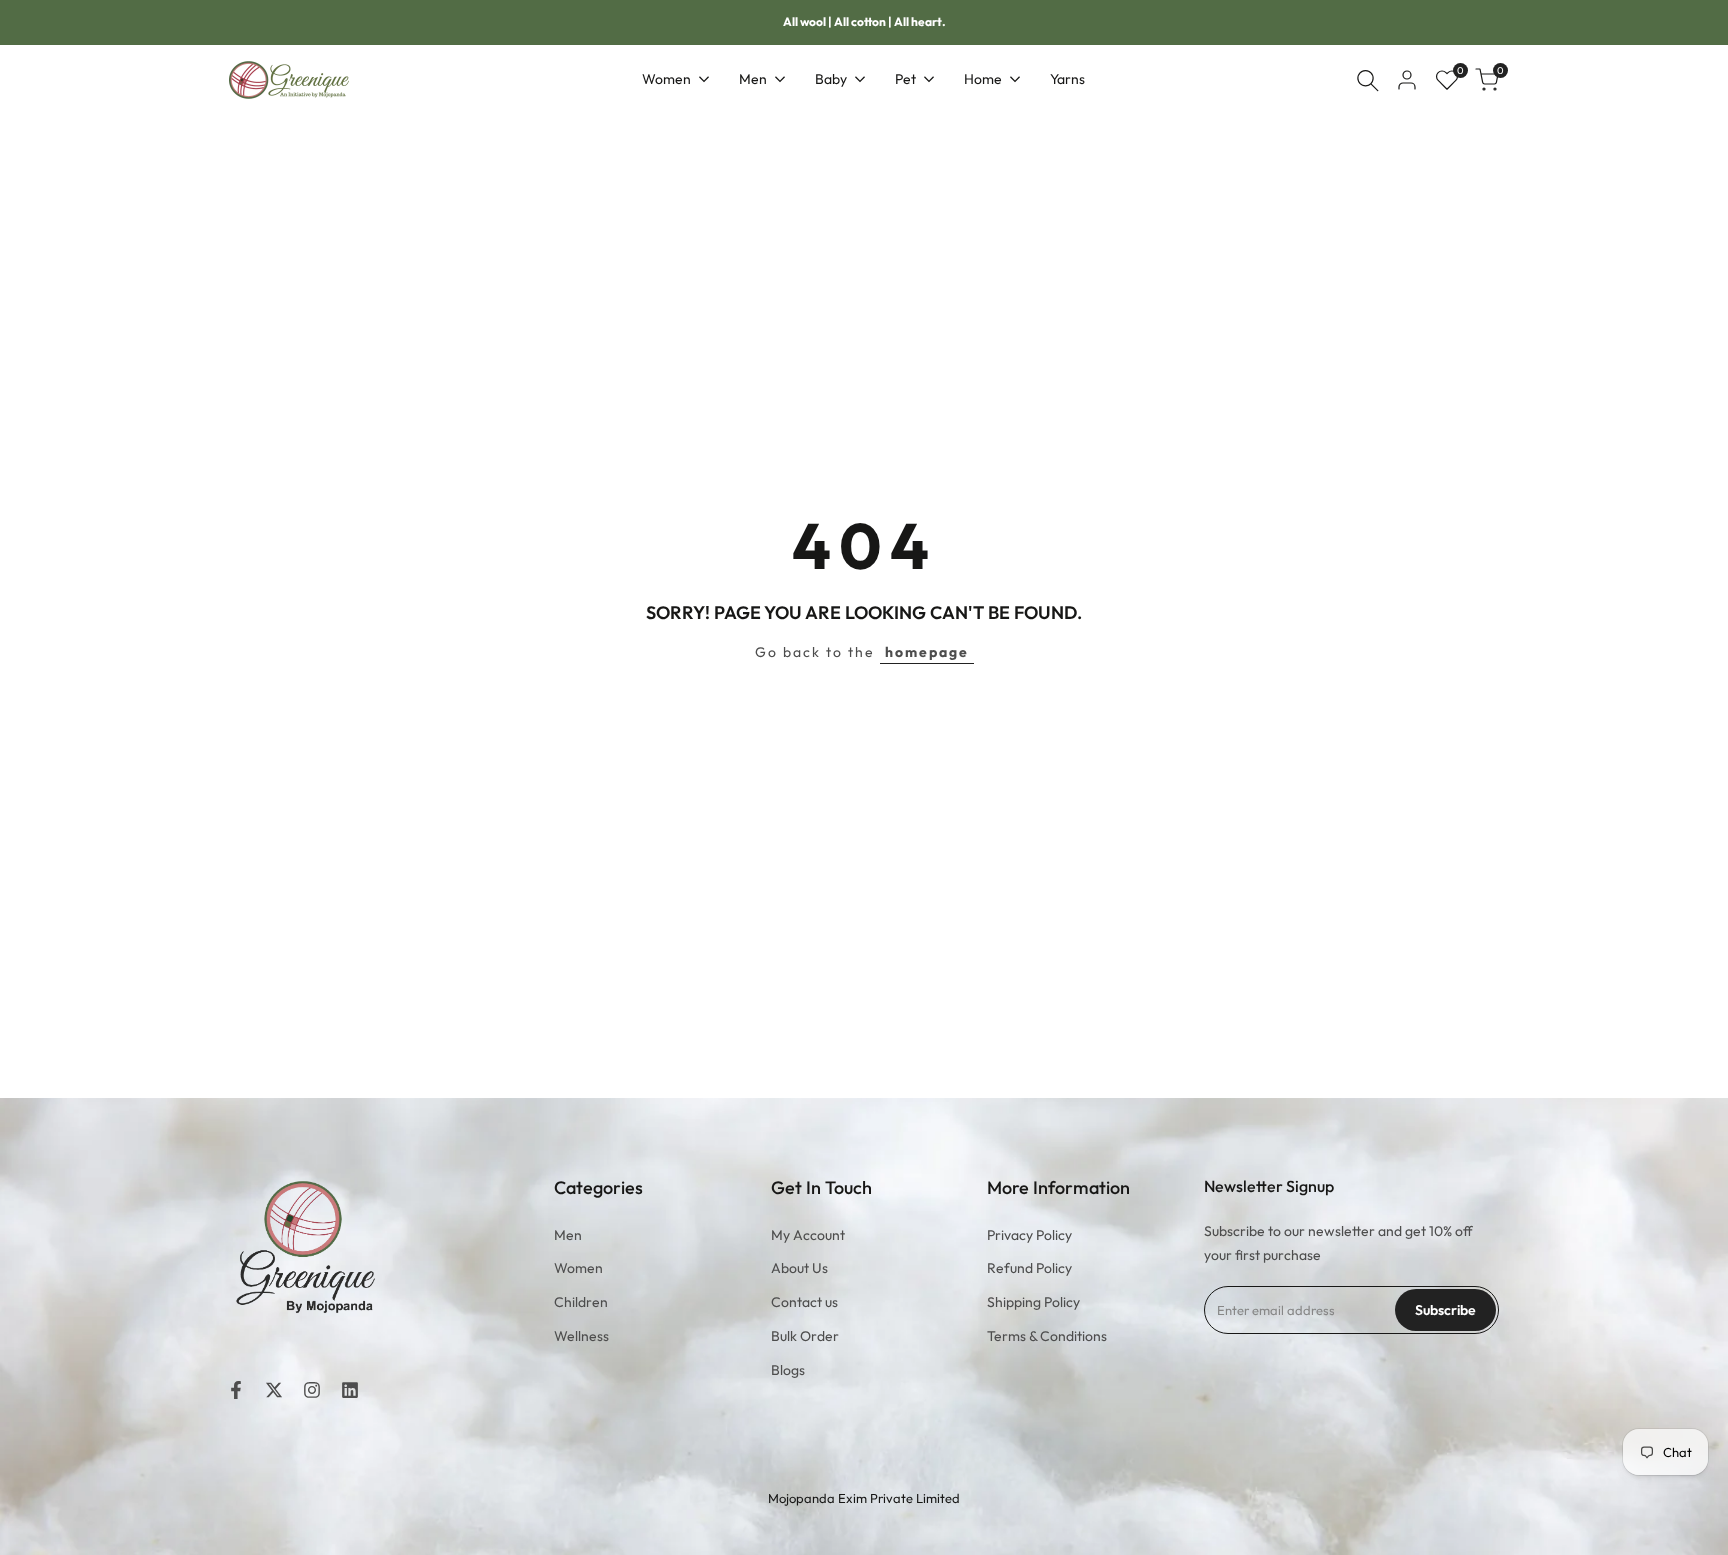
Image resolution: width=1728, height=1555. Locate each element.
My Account (808, 1235)
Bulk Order (805, 1336)
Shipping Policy (1033, 1302)
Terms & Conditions (1047, 1336)
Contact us (804, 1302)
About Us (799, 1268)
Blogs (788, 1370)
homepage (927, 652)
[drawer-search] (1368, 80)
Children (581, 1302)
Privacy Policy (1029, 1235)
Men (568, 1235)
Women (578, 1268)
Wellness (581, 1336)
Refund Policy (1029, 1268)
